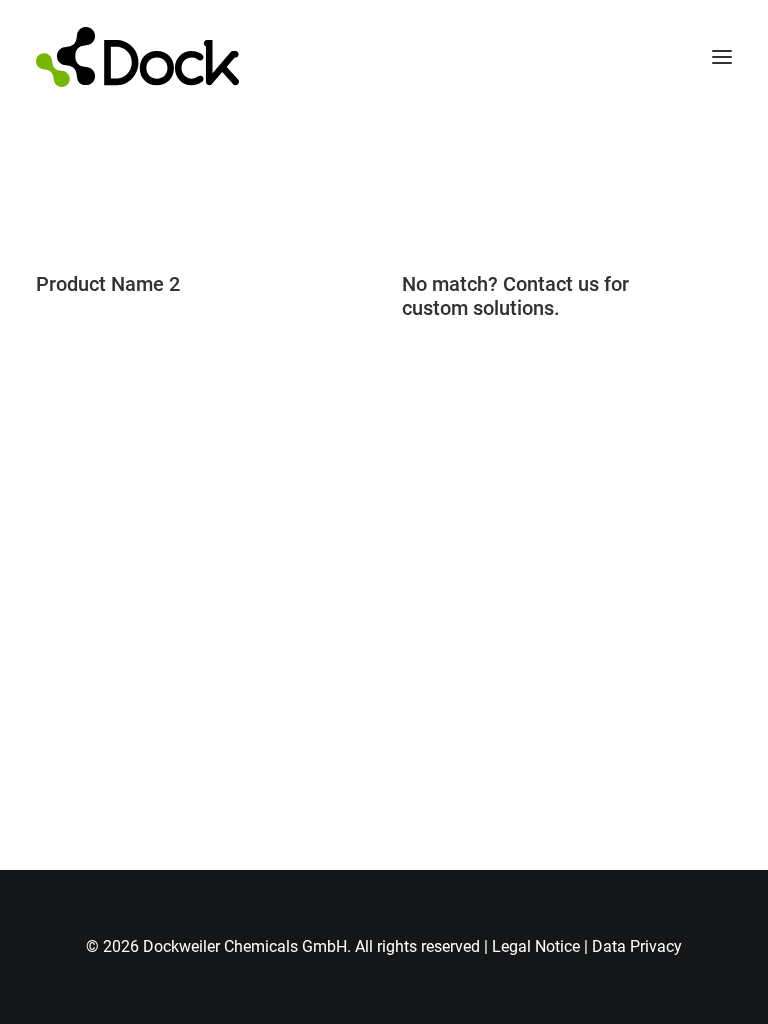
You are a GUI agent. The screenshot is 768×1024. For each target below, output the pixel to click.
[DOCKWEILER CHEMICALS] (137, 57)
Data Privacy (637, 946)
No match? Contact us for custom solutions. (515, 296)
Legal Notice (536, 946)
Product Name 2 (108, 284)
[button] (722, 57)
